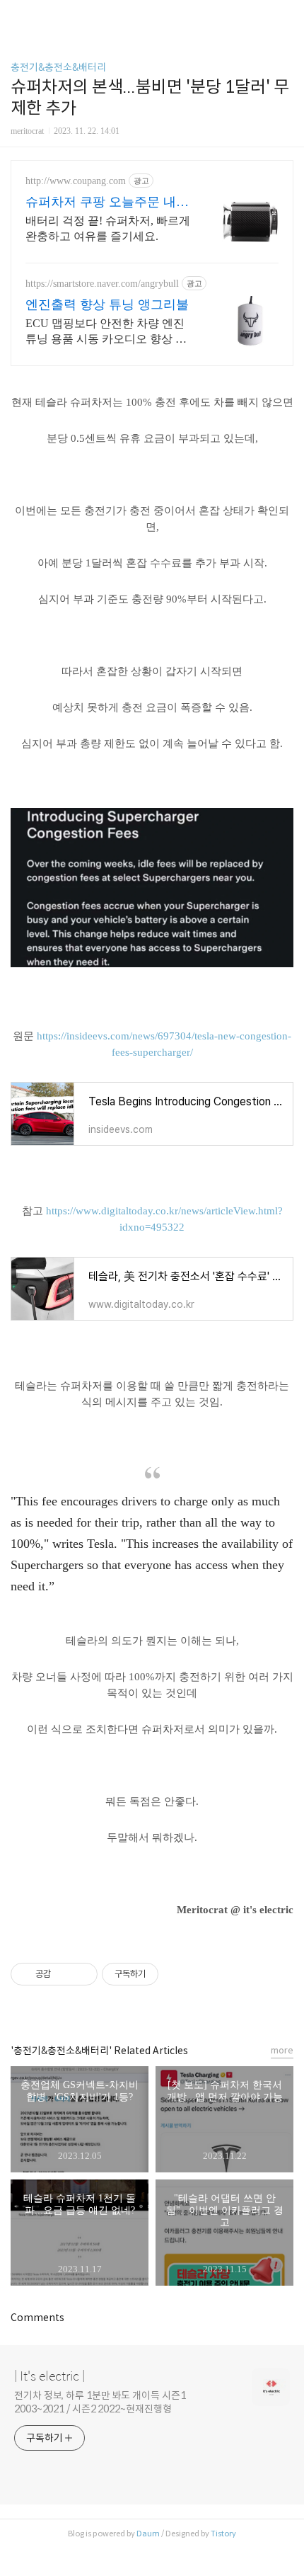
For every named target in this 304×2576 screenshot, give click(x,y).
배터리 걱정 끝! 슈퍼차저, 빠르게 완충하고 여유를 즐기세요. (108, 228)
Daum (148, 2534)
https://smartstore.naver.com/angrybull (102, 284)
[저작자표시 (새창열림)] (165, 1974)
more (282, 2050)
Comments (37, 2318)
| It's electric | (49, 2376)
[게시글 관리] (82, 1974)
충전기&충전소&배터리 (58, 67)
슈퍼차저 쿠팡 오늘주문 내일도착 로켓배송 (107, 203)
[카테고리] (17, 16)
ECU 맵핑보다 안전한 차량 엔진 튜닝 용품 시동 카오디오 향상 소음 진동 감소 (106, 332)
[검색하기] (286, 16)
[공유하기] (64, 1974)
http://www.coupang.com (76, 181)
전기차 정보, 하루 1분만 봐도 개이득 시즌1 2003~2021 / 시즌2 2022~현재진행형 (100, 2402)
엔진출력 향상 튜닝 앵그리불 (107, 304)
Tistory (223, 2534)
